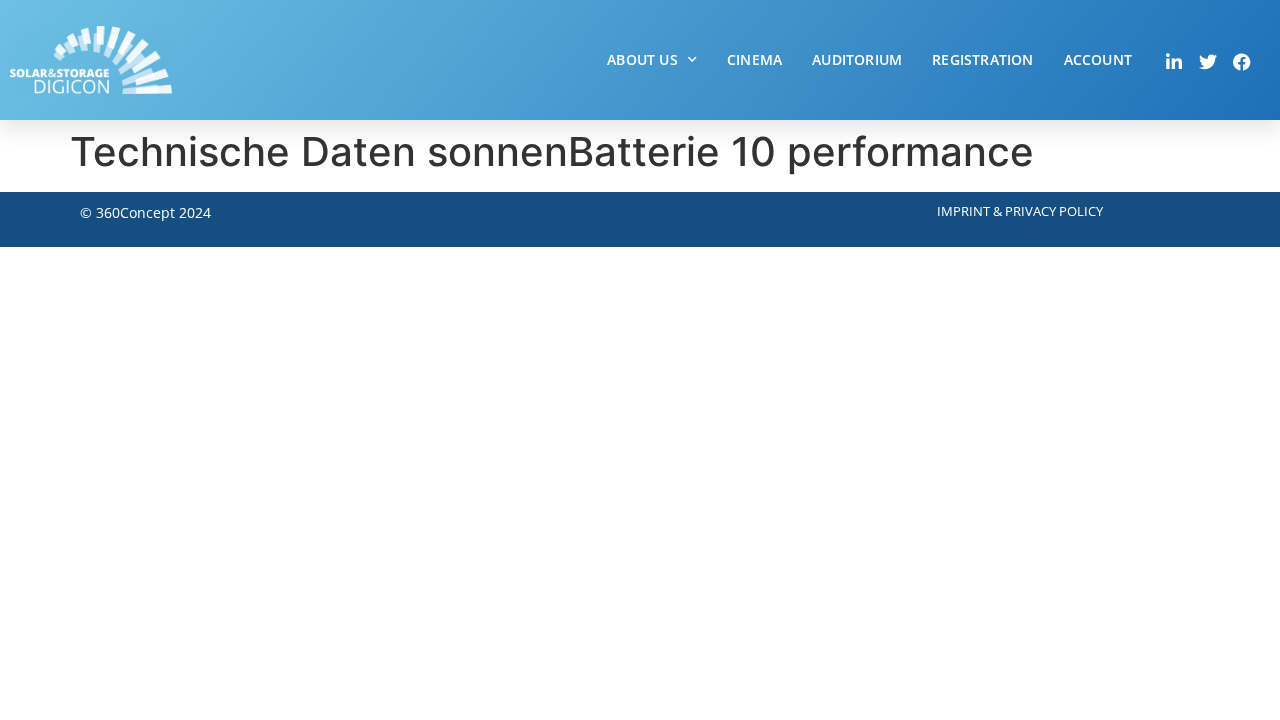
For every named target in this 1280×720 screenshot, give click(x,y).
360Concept (135, 212)
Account (1098, 59)
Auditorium (857, 59)
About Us (642, 59)
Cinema (754, 59)
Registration (982, 59)
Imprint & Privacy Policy (1020, 211)
